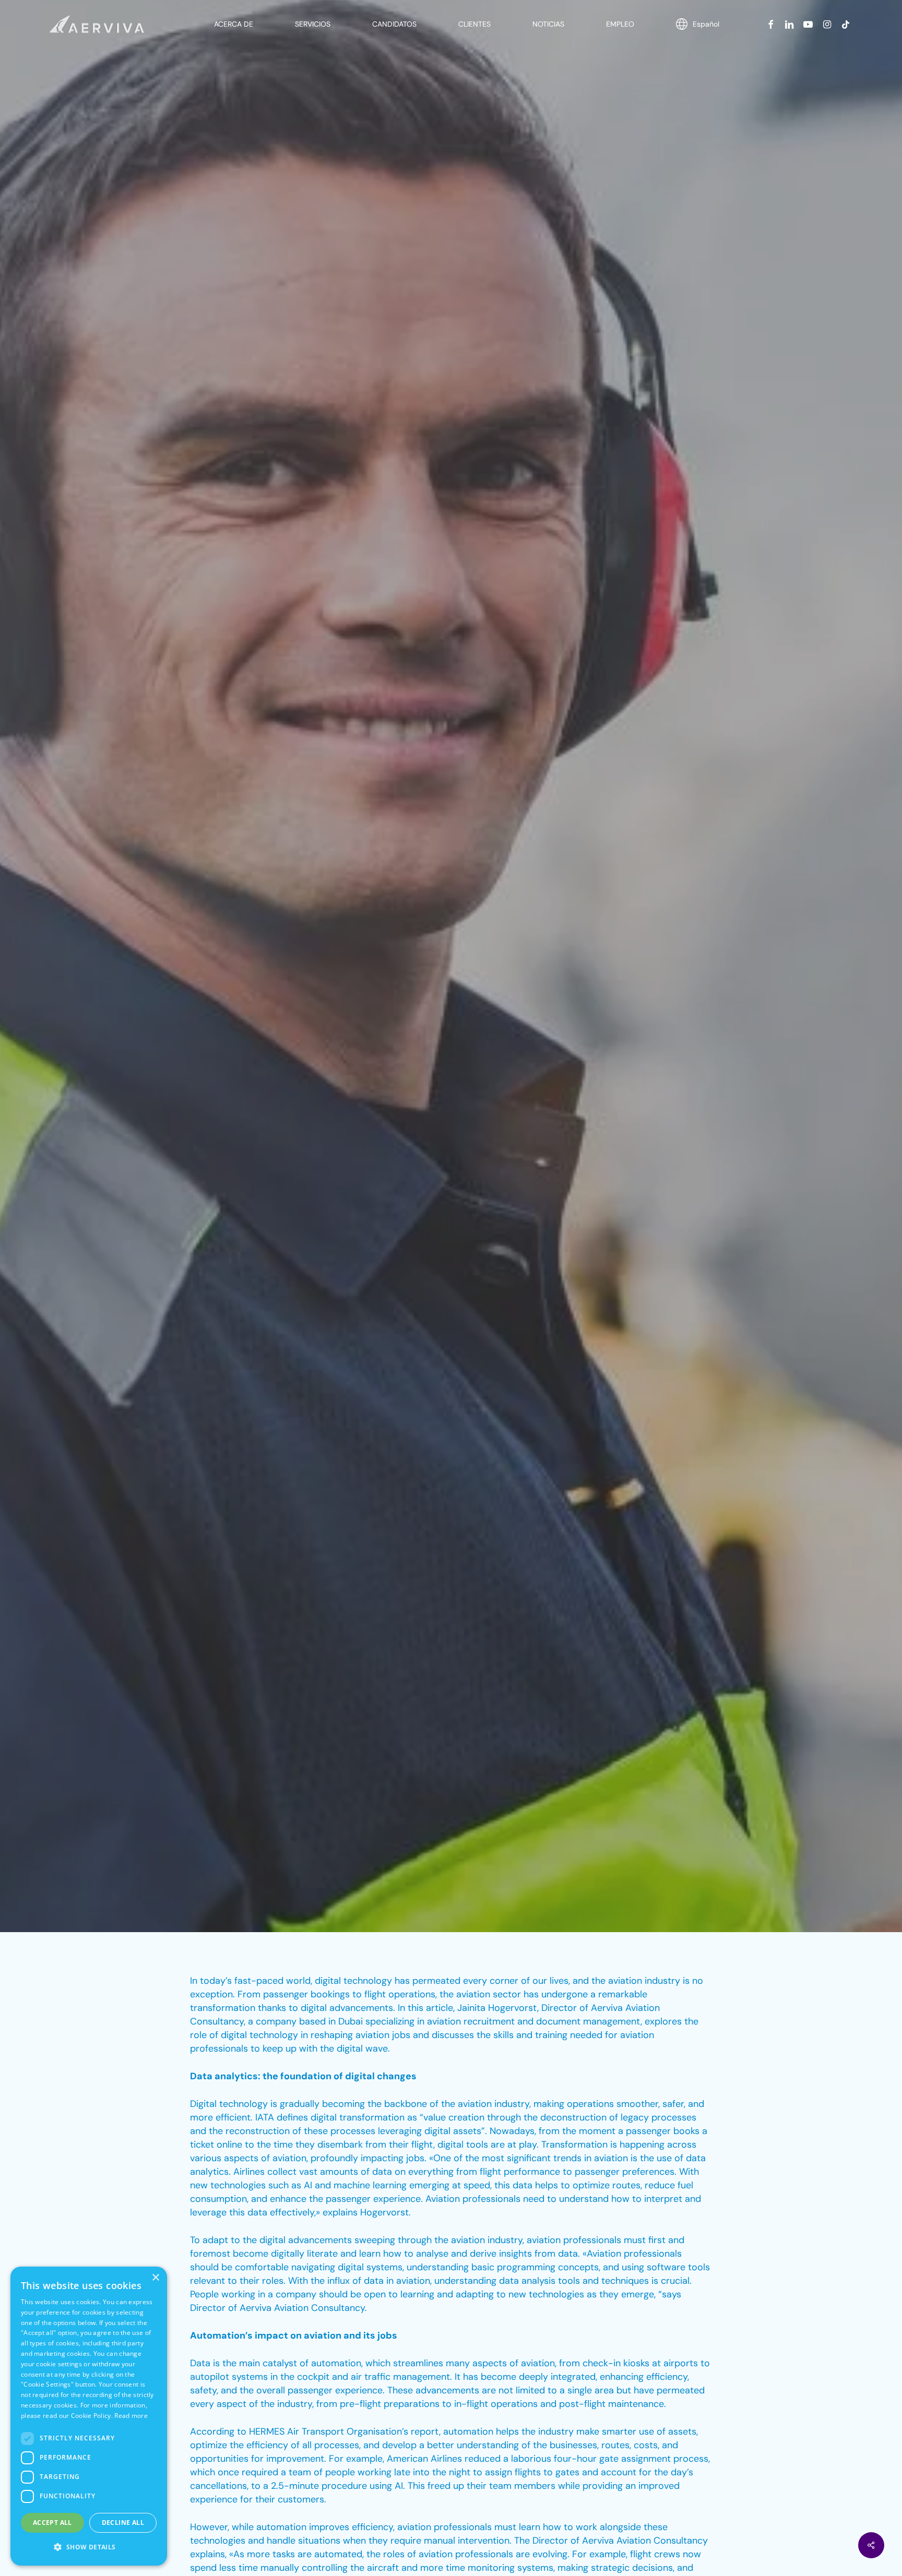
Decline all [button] (123, 2523)
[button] (89, 2547)
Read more (131, 2416)
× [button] (155, 2278)
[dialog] (89, 2416)
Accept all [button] (52, 2523)
